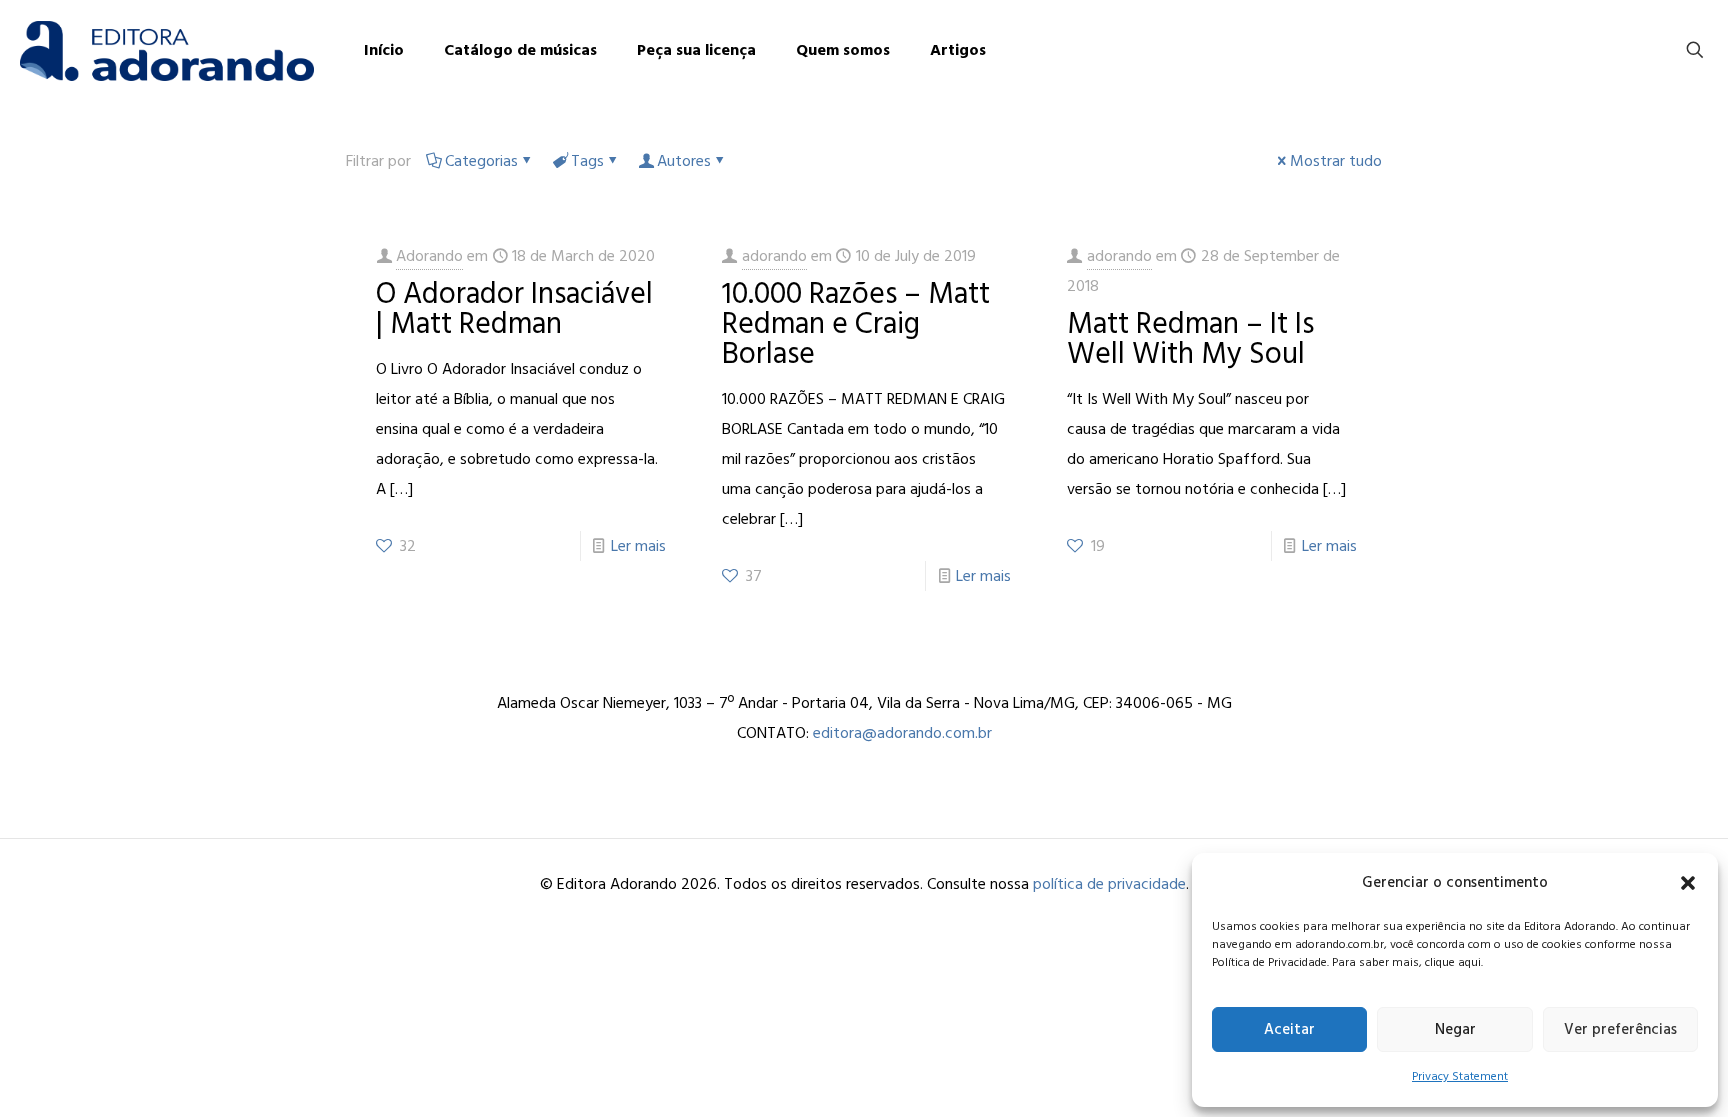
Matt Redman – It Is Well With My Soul (1190, 339)
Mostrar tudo (1336, 161)
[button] (1688, 883)
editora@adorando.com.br (902, 733)
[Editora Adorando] (167, 50)
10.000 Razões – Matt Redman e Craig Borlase (856, 324)
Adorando (429, 256)
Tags (587, 161)
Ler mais (638, 546)
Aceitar (1289, 1029)
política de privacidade (1109, 884)
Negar (1455, 1029)
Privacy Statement (1460, 1076)
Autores (684, 161)
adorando (774, 256)
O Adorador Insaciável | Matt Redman (514, 309)
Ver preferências (1620, 1029)
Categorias (481, 161)
